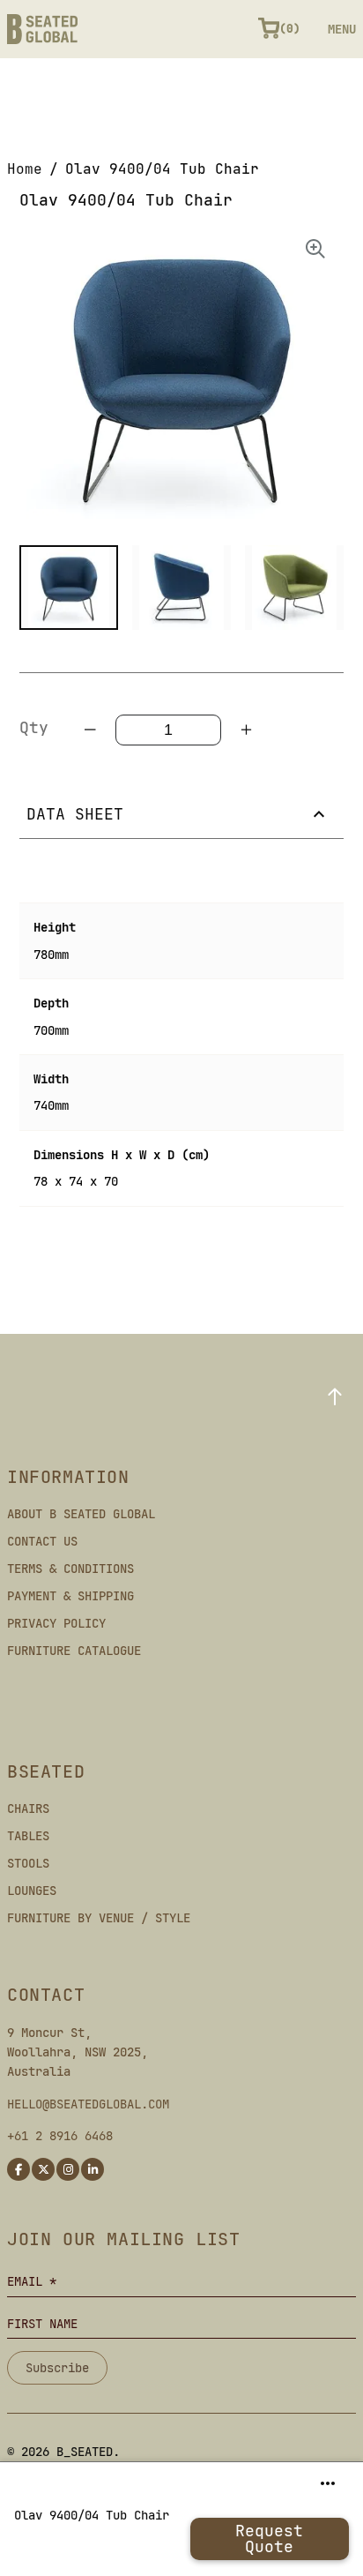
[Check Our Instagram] (68, 2169)
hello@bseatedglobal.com (88, 2104)
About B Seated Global (81, 1514)
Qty (34, 727)
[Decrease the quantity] (91, 730)
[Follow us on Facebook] (19, 2169)
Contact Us (42, 1541)
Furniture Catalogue (74, 1651)
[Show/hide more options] (328, 2483)
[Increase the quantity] (246, 730)
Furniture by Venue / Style (99, 1918)
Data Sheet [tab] (75, 814)
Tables (28, 1836)
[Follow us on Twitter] (43, 2169)
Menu (342, 29)
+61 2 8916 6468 (60, 2136)
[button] (69, 588)
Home (25, 169)
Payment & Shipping (70, 1596)
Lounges (32, 1891)
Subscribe (57, 2368)
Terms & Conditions (70, 1569)
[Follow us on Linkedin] (93, 2169)
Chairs (28, 1808)
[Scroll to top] (335, 1397)
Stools (28, 1863)
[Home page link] (42, 29)
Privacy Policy (56, 1623)
